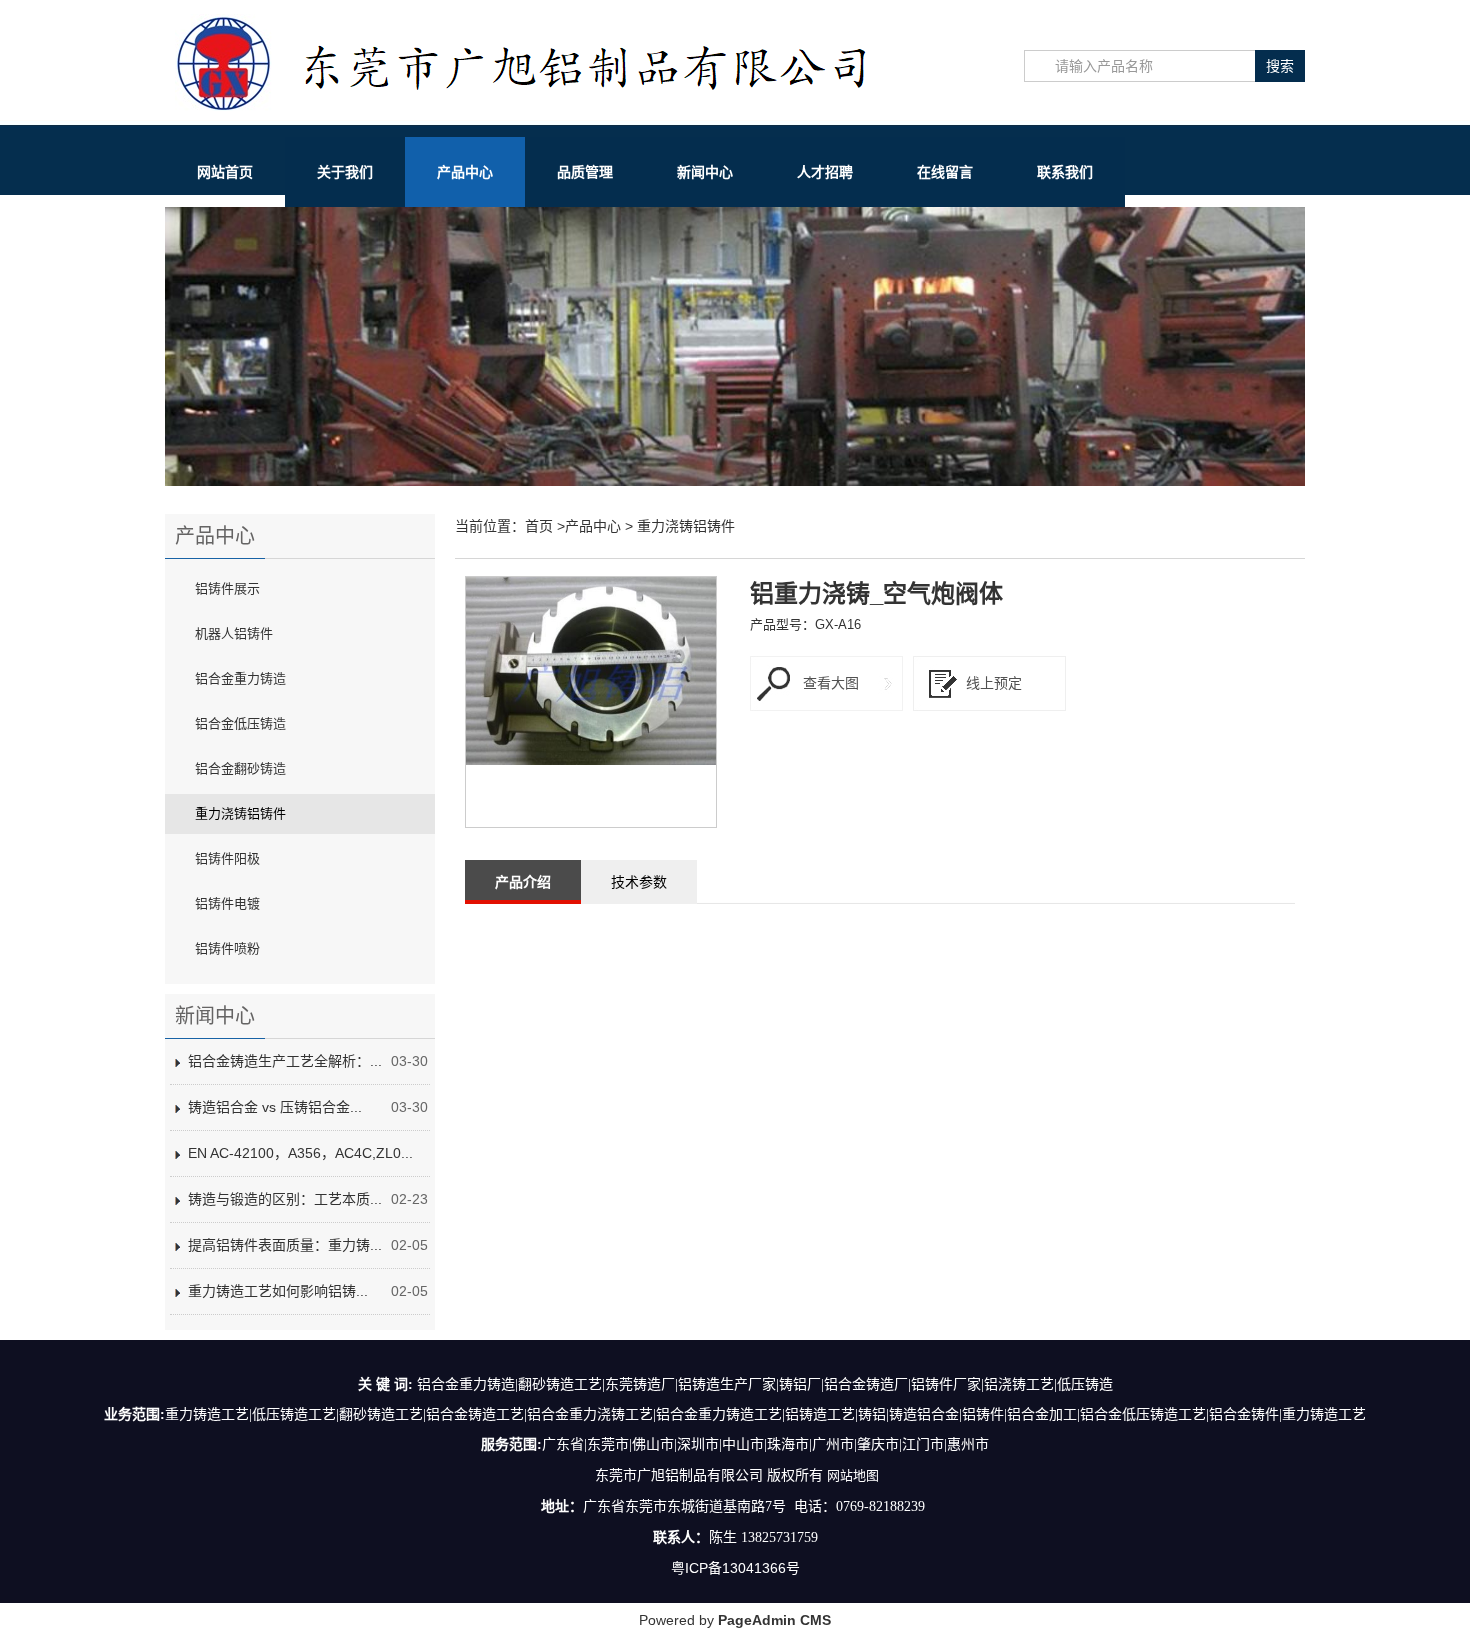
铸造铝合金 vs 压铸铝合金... (275, 1107)
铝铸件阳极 (227, 858)
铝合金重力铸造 (240, 678)
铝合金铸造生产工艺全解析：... (285, 1061)
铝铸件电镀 (227, 903)
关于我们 (345, 172)
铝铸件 (983, 1414)
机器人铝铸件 (234, 633)
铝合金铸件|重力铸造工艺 (1287, 1414)
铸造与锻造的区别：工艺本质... (285, 1199)
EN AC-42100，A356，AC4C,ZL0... (300, 1153)
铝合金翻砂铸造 (240, 768)
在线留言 (945, 172)
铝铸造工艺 (820, 1414)
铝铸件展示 (227, 588)
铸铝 (872, 1414)
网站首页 (225, 172)
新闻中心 (705, 172)
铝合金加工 (1042, 1414)
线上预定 (994, 683)
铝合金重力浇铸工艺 (590, 1414)
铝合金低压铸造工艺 (1143, 1414)
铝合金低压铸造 (240, 723)
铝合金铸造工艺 (475, 1414)
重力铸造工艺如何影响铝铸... (278, 1291)
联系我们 (1065, 172)
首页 (539, 526)
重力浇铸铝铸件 (240, 813)
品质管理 (585, 172)
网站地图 (853, 1475)
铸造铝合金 (924, 1414)
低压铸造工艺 (294, 1414)
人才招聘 (825, 172)
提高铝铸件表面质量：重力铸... (285, 1245)
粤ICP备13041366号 (735, 1568)
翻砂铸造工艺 (381, 1414)
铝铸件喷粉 (227, 948)
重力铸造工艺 (207, 1414)
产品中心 (465, 172)
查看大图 (831, 683)
